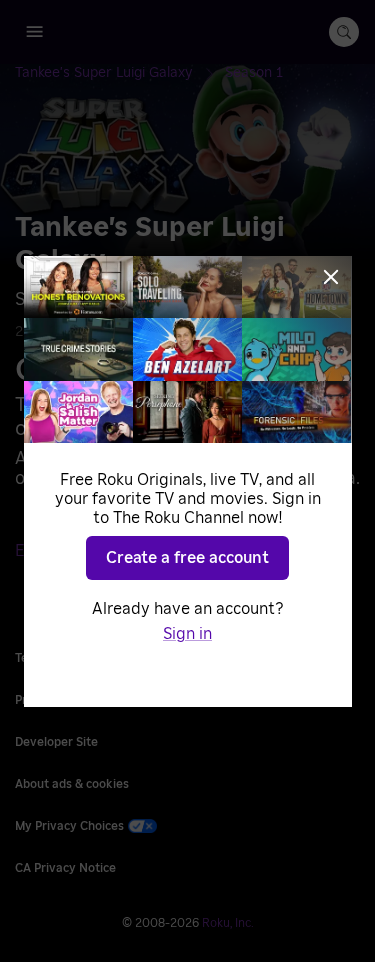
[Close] (331, 277)
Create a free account (187, 558)
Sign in (187, 634)
